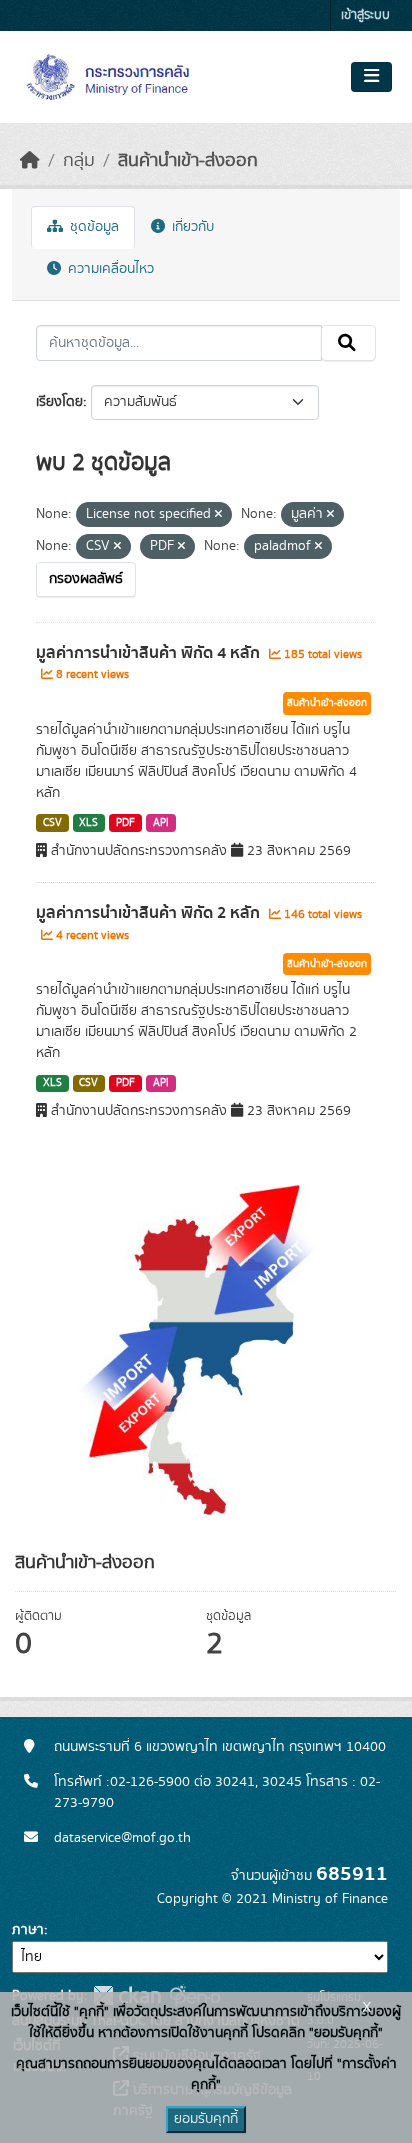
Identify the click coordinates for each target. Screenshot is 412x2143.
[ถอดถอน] (218, 515)
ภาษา (28, 1930)
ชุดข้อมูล (92, 227)
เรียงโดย (59, 402)
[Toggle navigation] (371, 77)
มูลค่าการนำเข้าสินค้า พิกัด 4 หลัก (150, 653)
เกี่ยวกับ (191, 227)
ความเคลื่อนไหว (109, 269)
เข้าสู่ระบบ (365, 15)
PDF (125, 823)
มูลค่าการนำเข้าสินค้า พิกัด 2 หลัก (150, 913)
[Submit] (348, 343)
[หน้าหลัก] (30, 161)
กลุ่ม (79, 161)
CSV (52, 823)
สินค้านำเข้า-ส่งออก (188, 161)
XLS (88, 823)
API (161, 823)
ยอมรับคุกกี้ (206, 2119)
